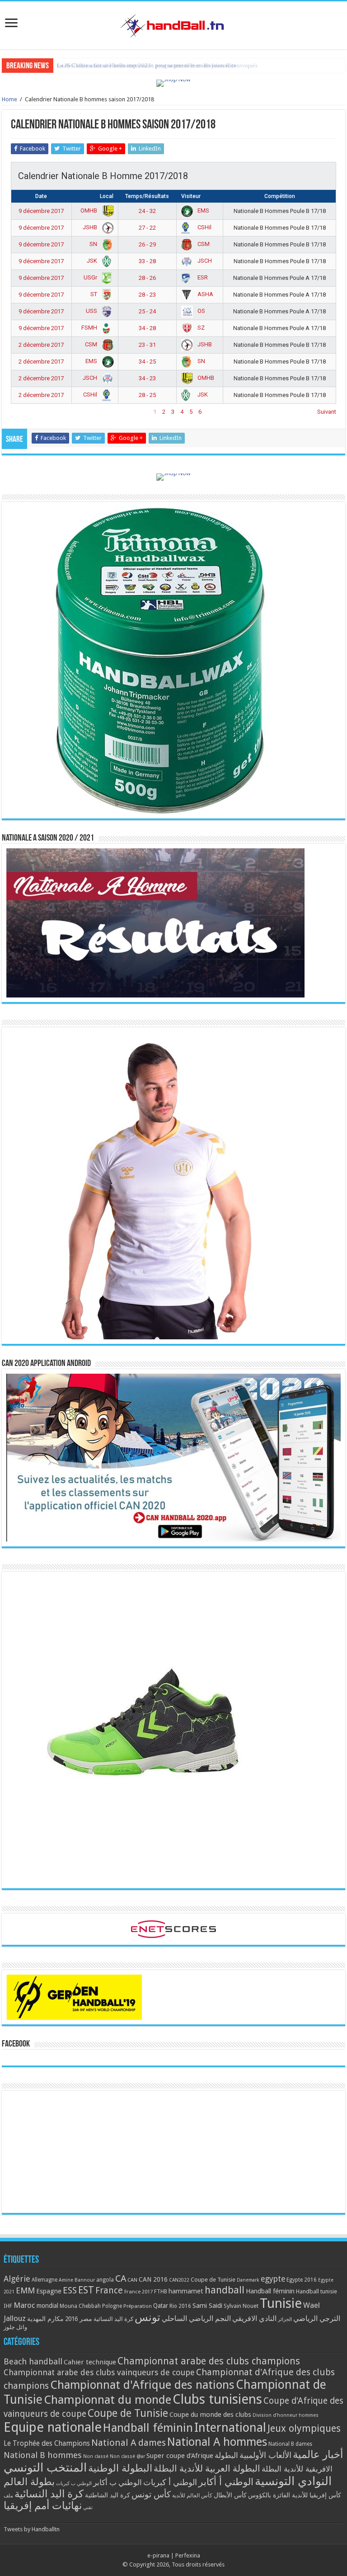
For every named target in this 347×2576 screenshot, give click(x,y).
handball (225, 2290)
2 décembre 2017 (41, 345)
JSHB (91, 227)
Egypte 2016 (302, 2280)
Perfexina (188, 2555)
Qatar (161, 2306)
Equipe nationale (53, 2427)
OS (201, 311)
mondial (47, 2306)
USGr (91, 277)
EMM (25, 2290)
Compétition (280, 196)
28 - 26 (147, 278)
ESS (70, 2290)
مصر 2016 (79, 2319)
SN (94, 244)
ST (94, 294)
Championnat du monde (108, 2400)
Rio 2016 (180, 2306)
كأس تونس (151, 2494)
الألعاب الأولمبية (265, 2455)
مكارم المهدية (45, 2319)
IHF (8, 2306)
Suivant (327, 412)
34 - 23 (147, 378)
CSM (203, 244)
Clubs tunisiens (217, 2399)
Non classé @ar (127, 2456)
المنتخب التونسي (45, 2467)
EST (86, 2290)
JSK (93, 261)
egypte (273, 2279)
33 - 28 (147, 261)
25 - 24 (147, 311)
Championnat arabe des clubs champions (209, 2361)
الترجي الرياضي (317, 2318)
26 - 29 (147, 244)
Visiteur (191, 196)
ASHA (205, 294)
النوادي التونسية (293, 2481)
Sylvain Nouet (241, 2306)
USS (92, 311)
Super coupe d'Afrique (180, 2456)
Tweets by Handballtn (32, 2529)
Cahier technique (90, 2362)
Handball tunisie (317, 2291)
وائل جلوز (15, 2327)
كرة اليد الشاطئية (108, 2495)
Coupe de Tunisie (213, 2280)
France (109, 2290)
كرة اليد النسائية (113, 2319)
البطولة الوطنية (120, 2468)
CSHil (204, 227)
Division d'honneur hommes (286, 2415)
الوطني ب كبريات (74, 2484)
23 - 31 (147, 345)
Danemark (248, 2280)
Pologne (112, 2306)
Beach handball (33, 2361)
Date (41, 196)
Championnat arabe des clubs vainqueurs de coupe (99, 2372)
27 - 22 (147, 228)
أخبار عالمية (318, 2455)
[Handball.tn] (173, 24)
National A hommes (217, 2442)
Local (107, 196)
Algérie (17, 2279)
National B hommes (43, 2455)
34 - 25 (147, 362)
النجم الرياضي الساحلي (196, 2318)
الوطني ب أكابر (117, 2482)
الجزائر (285, 2319)
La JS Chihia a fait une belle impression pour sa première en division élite (147, 65)
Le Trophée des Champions (47, 2444)
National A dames (129, 2443)
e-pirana (158, 2555)
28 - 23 (147, 295)
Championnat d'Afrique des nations (142, 2385)
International (230, 2428)
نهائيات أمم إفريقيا (43, 2505)
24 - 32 (147, 211)
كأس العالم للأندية (192, 2496)
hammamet (186, 2291)
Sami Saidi (207, 2306)
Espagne (49, 2291)
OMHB (89, 210)
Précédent (24, 412)
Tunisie (281, 2303)
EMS (203, 210)
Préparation (138, 2306)
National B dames (290, 2444)
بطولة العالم (29, 2481)
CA (121, 2278)
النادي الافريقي (254, 2318)
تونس (148, 2317)
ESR (202, 277)
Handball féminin (270, 2291)
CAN (132, 2280)
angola (105, 2280)
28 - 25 (147, 395)
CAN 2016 (153, 2279)
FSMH (90, 328)
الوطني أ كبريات (170, 2482)
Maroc (24, 2305)
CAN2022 (179, 2280)
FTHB (161, 2292)
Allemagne (45, 2280)
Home (9, 99)
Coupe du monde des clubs (210, 2415)
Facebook (16, 2044)
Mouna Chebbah (80, 2306)
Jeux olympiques (304, 2428)
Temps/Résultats (147, 196)
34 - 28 (147, 328)
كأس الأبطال (230, 2495)
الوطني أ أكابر (226, 2482)
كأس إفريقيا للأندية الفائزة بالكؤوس (295, 2495)
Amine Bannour (77, 2280)
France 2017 (138, 2292)
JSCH (204, 261)
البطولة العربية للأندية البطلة (207, 2469)
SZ (200, 328)
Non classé (96, 2456)
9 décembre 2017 (41, 211)
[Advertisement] (173, 2152)
